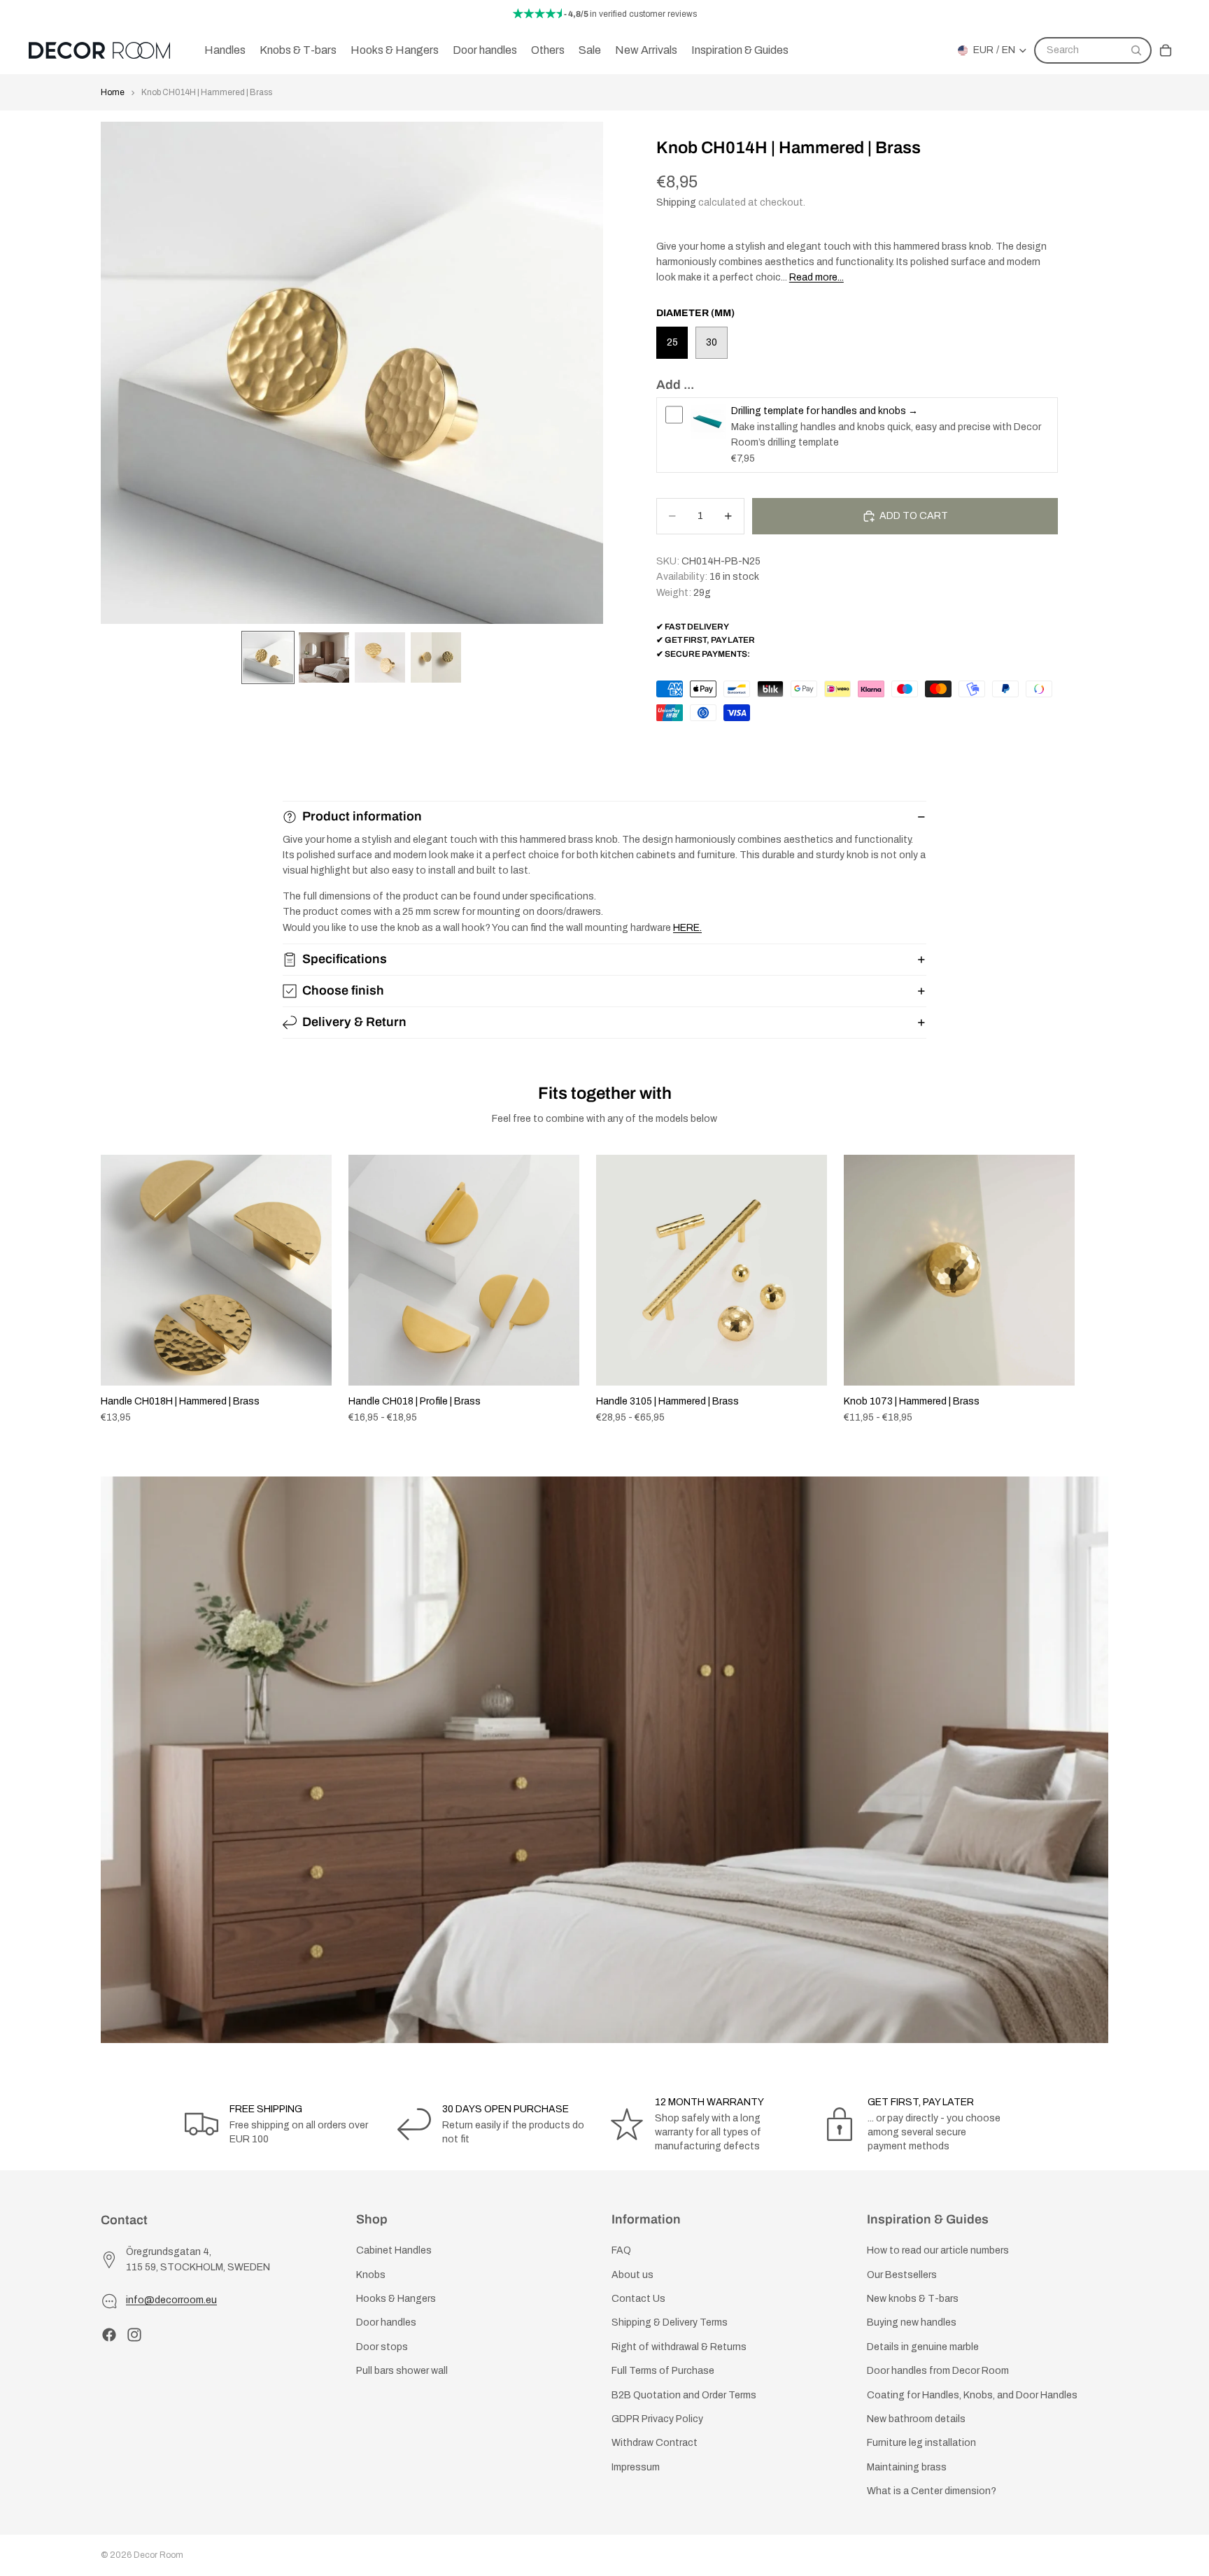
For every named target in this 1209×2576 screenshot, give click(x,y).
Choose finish (343, 990)
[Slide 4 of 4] (436, 657)
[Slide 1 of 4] (268, 657)
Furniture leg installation (921, 2443)
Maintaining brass (907, 2467)
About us (632, 2275)
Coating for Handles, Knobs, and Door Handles (972, 2395)
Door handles (386, 2323)
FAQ (621, 2251)
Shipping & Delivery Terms (670, 2323)
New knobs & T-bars (913, 2299)
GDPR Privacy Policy (657, 2419)
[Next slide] (1093, 1290)
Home (113, 92)
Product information (362, 816)
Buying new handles (912, 2323)
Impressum (636, 2467)
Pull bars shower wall (402, 2371)
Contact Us (638, 2299)
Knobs (371, 2275)
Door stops (382, 2347)
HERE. (687, 928)
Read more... (816, 277)
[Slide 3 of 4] (380, 657)
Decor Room (158, 2555)
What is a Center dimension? (932, 2491)
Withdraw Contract (655, 2443)
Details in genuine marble (923, 2347)
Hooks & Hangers (396, 2299)
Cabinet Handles (394, 2251)
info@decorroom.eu (171, 2301)
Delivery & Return (354, 1022)
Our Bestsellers (902, 2275)
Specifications (345, 959)
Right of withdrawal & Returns (679, 2347)
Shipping (676, 202)
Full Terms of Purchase (663, 2371)
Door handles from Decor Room (938, 2371)
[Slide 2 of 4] (324, 657)
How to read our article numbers (938, 2251)
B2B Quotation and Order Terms (684, 2395)
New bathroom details (916, 2419)
